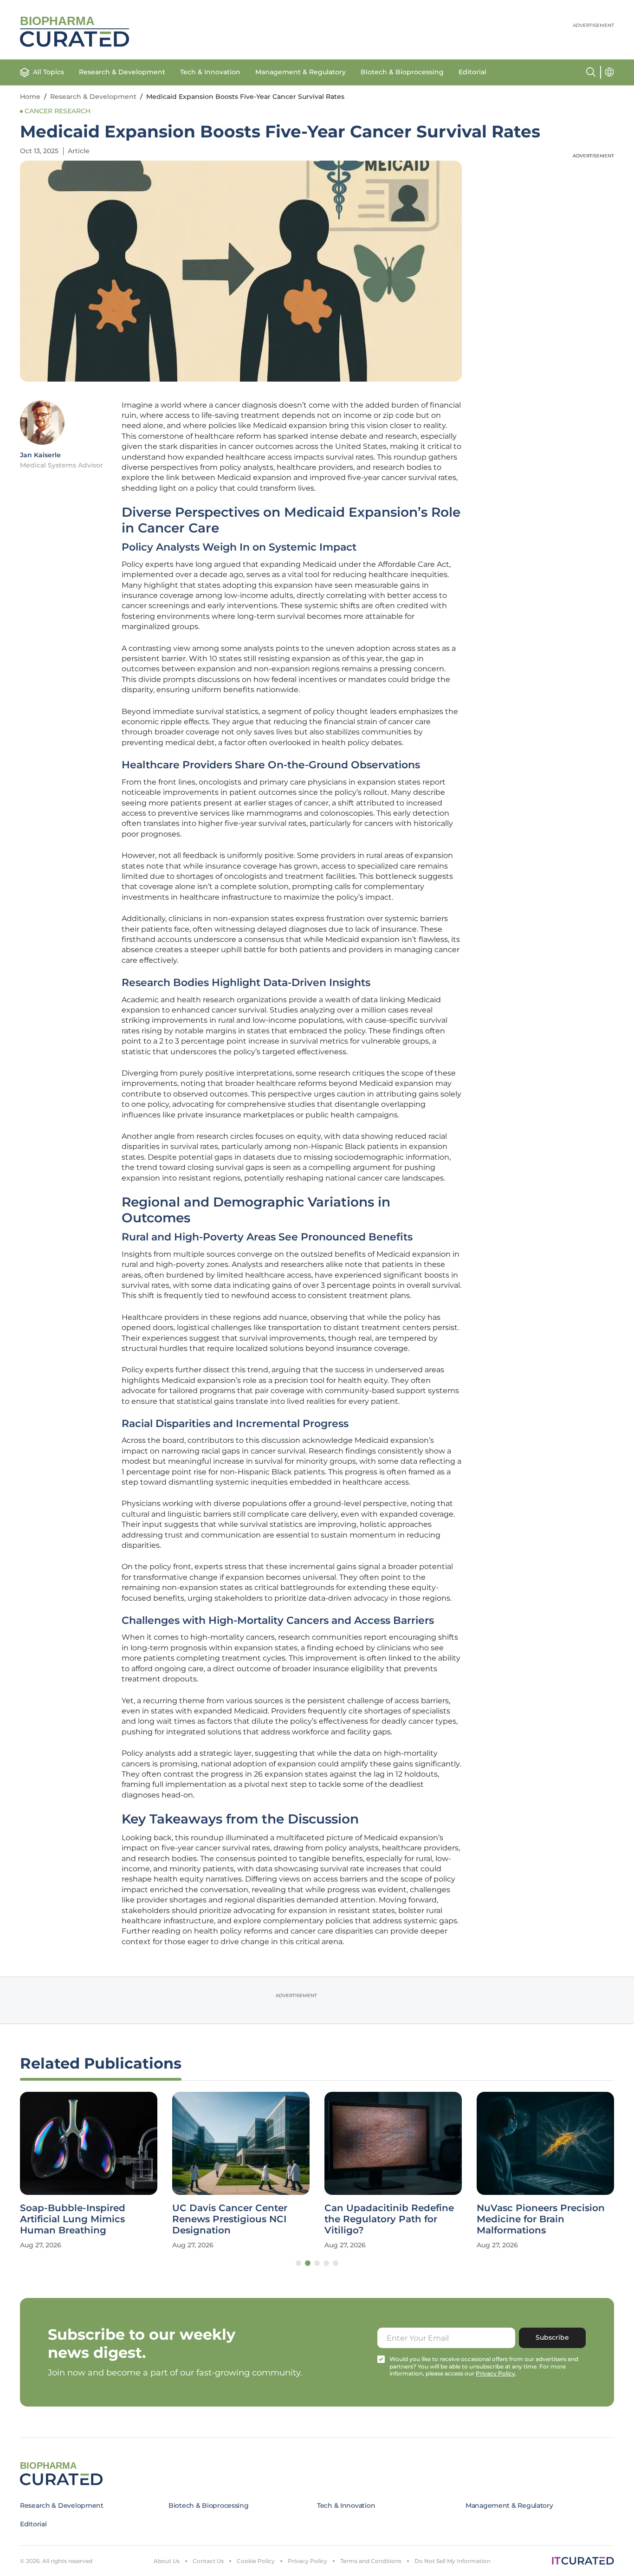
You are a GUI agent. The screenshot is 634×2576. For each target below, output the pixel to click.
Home (30, 97)
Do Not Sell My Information (453, 2561)
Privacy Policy (307, 2561)
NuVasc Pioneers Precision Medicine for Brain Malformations (541, 2219)
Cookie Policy (256, 2561)
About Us (167, 2561)
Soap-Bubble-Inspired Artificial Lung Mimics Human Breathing (73, 2219)
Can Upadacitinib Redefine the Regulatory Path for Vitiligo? (389, 2219)
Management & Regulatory (301, 72)
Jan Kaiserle (40, 455)
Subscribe (552, 2337)
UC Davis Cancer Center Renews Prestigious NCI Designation (230, 2219)
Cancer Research (58, 111)
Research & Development (122, 72)
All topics (49, 72)
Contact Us (208, 2561)
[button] (298, 2263)
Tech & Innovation (210, 72)
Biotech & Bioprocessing (402, 72)
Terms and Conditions (371, 2561)
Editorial (472, 72)
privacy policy (495, 2373)
